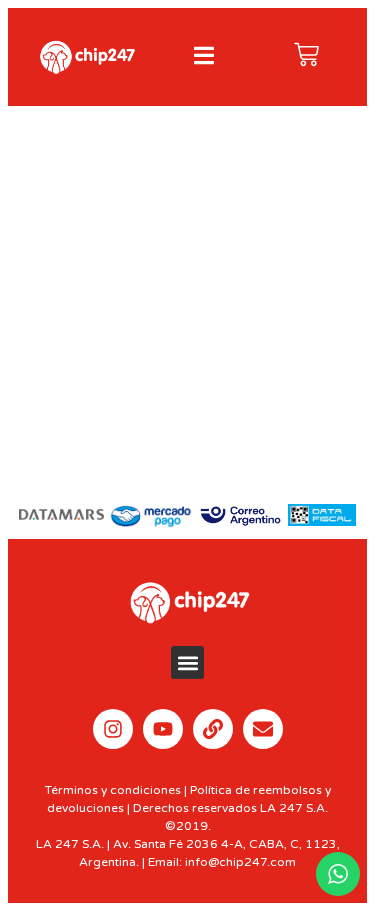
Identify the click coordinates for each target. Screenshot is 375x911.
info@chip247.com (240, 862)
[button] (187, 662)
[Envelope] (263, 729)
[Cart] (306, 54)
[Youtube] (163, 729)
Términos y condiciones (113, 790)
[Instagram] (113, 729)
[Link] (213, 729)
